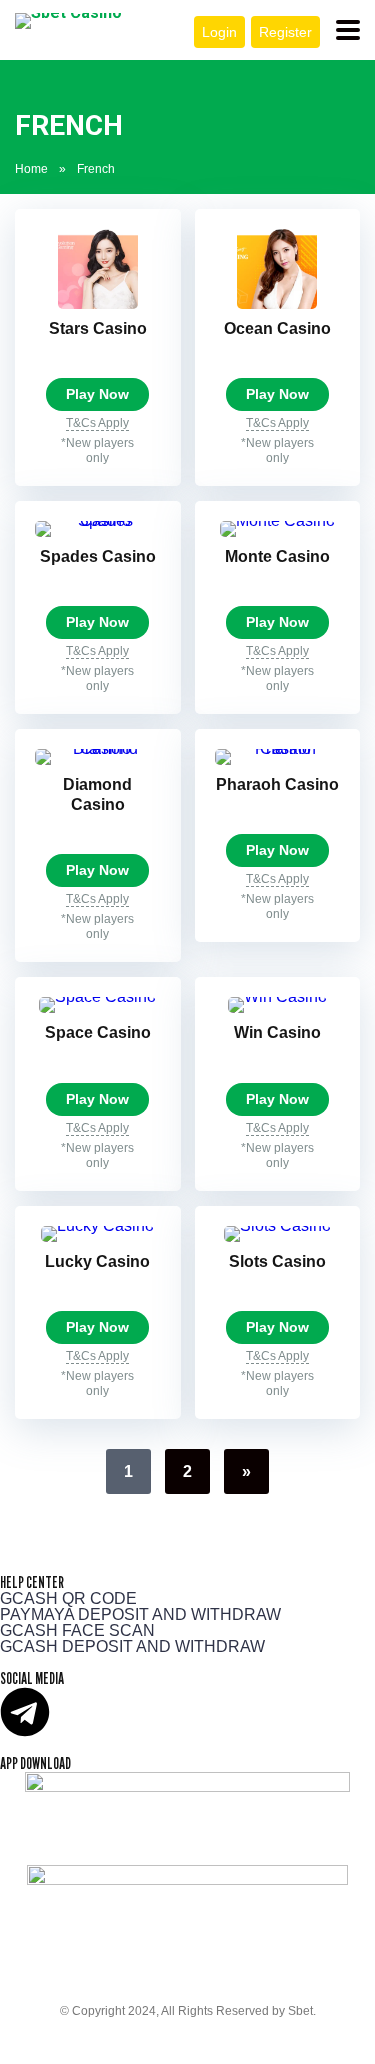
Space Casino (98, 1032)
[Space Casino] (97, 996)
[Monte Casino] (277, 520)
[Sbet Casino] (68, 21)
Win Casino (277, 1032)
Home (31, 169)
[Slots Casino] (277, 1225)
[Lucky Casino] (97, 1225)
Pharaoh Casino (277, 784)
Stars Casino (98, 328)
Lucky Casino (97, 1261)
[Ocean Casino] (277, 303)
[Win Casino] (277, 996)
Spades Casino (98, 556)
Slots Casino (277, 1261)
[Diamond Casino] (98, 748)
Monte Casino (277, 556)
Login (219, 32)
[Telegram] (25, 1712)
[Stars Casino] (98, 303)
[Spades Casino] (98, 520)
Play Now (97, 394)
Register (285, 32)
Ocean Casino (277, 328)
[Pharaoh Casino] (278, 748)
